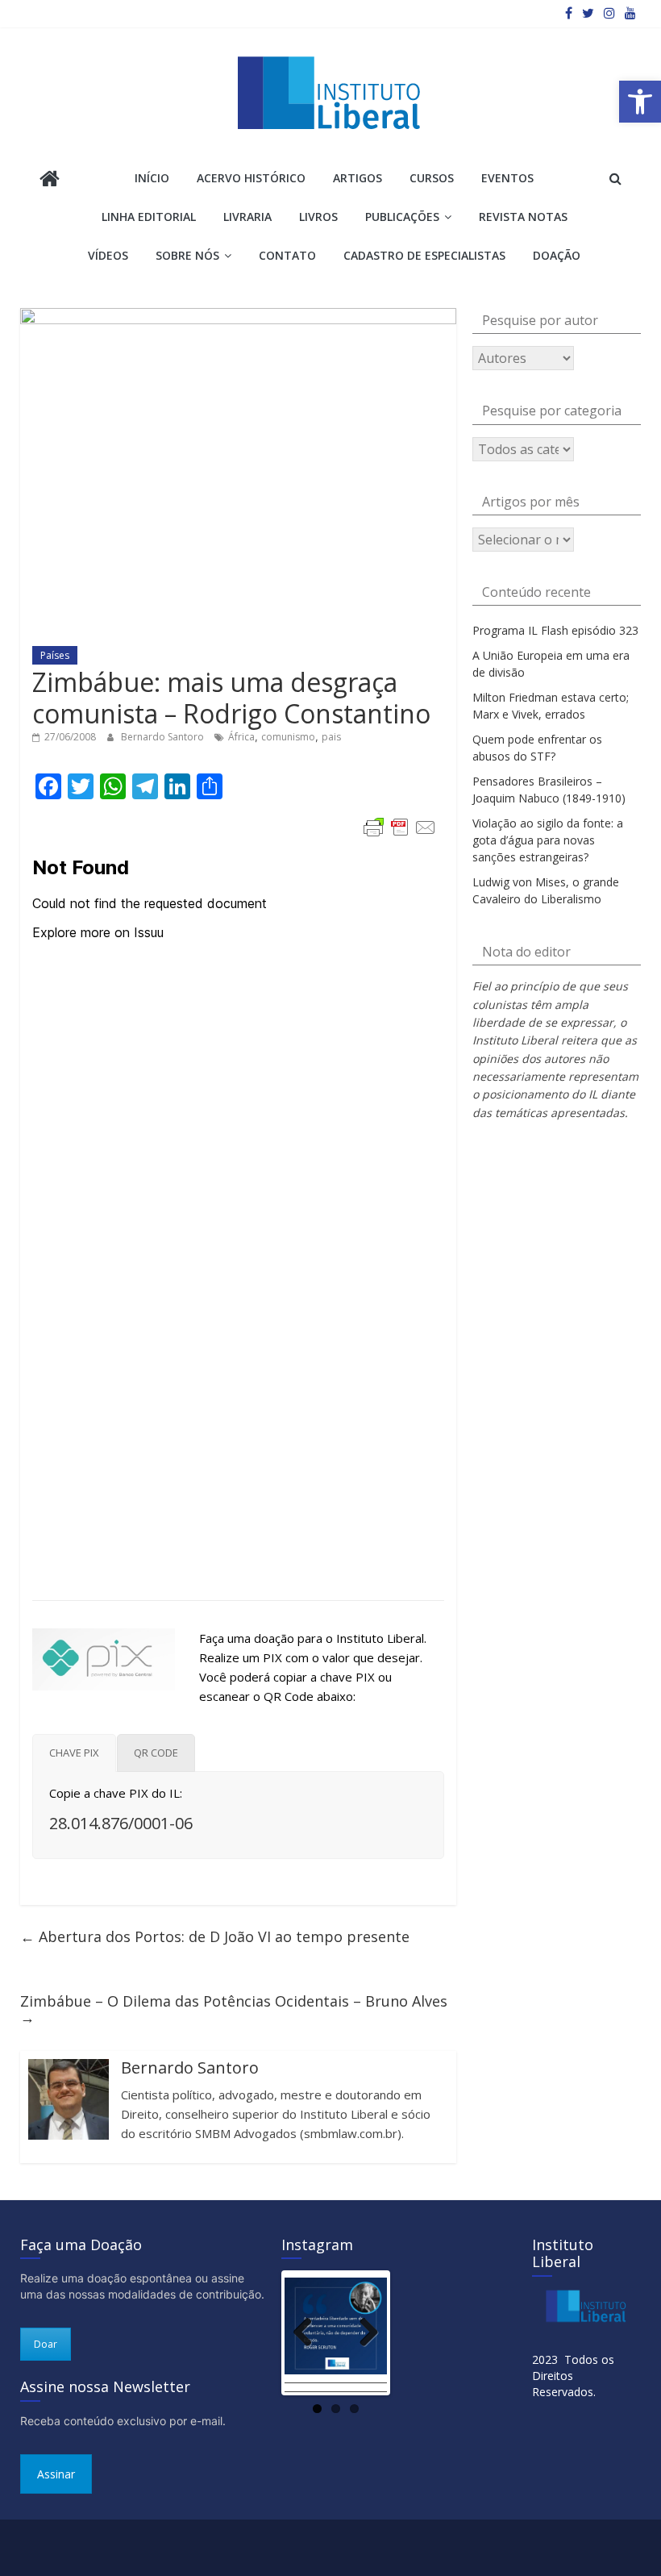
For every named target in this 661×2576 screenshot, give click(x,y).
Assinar (56, 2474)
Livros (318, 217)
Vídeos (108, 255)
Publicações (402, 217)
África (241, 737)
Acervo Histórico (251, 178)
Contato (287, 255)
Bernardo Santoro (164, 737)
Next (363, 2333)
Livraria (247, 217)
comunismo (288, 737)
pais (331, 737)
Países (55, 655)
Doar (46, 2344)
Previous (309, 2333)
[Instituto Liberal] (50, 180)
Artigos (358, 178)
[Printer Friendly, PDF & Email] (400, 827)
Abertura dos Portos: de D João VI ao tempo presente (215, 1936)
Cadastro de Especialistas (424, 255)
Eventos (507, 178)
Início (152, 178)
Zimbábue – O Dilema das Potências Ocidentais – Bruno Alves (234, 2009)
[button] (640, 102)
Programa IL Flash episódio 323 (555, 630)
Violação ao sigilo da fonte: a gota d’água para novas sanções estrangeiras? (548, 840)
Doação (557, 255)
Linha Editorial (149, 217)
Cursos (432, 178)
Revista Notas (523, 217)
